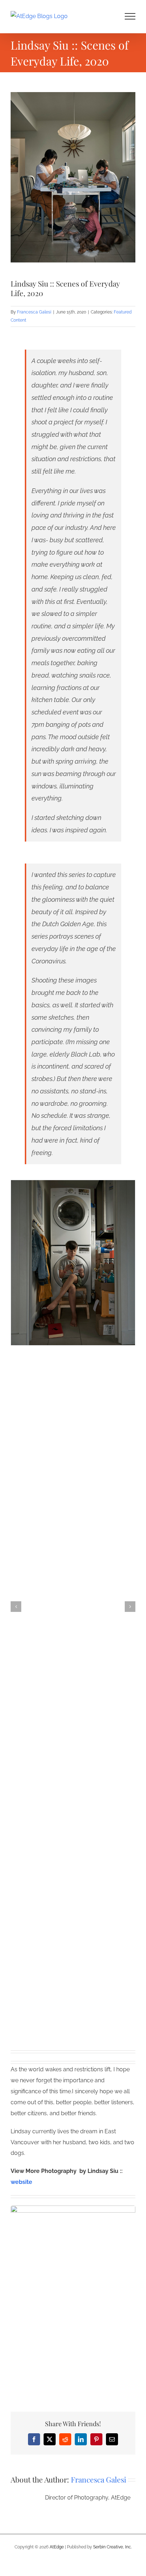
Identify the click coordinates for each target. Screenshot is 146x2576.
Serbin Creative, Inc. (113, 2547)
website (21, 2182)
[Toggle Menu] (130, 16)
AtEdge (57, 2547)
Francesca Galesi (34, 312)
